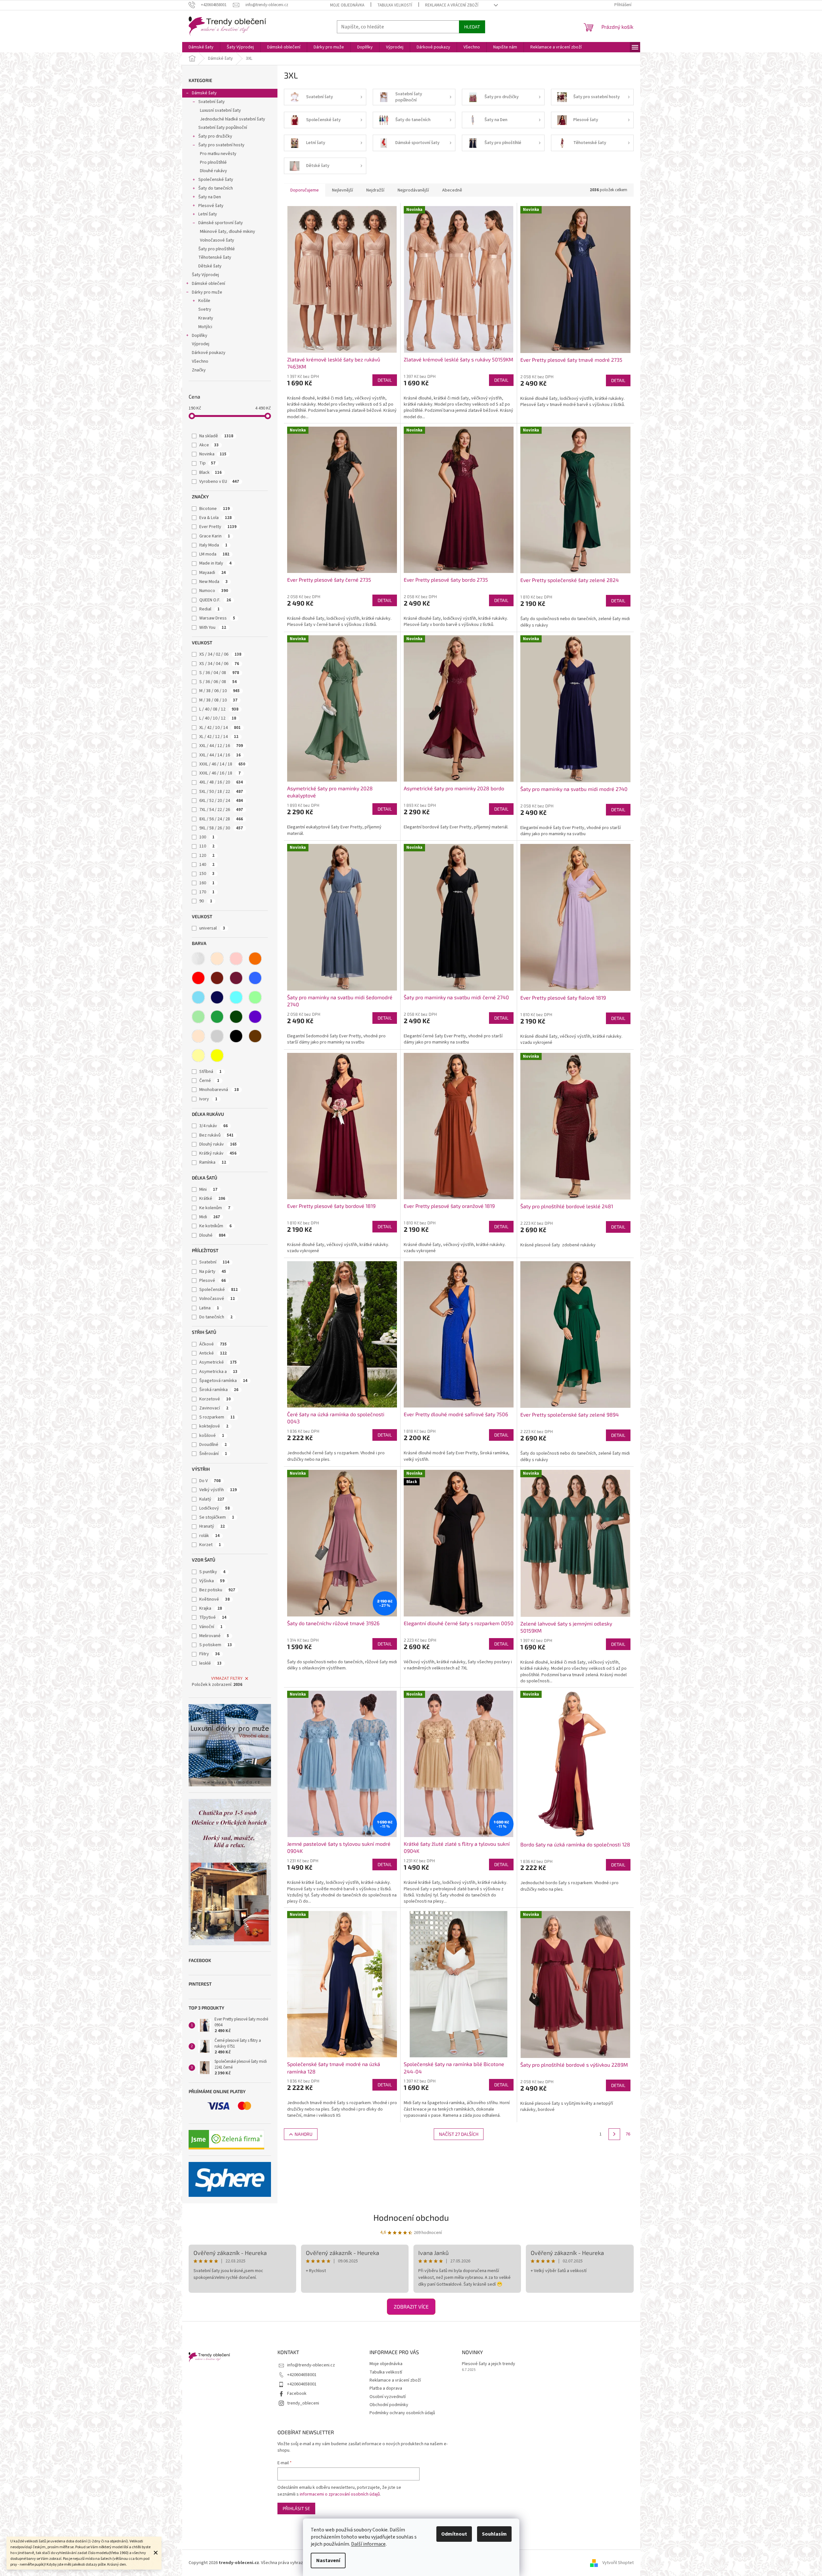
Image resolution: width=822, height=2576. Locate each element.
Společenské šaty (216, 180)
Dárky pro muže (207, 292)
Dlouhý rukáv (218, 1144)
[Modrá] (255, 978)
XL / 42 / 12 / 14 (219, 737)
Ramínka (213, 1162)
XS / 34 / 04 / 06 (219, 664)
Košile (204, 301)
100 (207, 837)
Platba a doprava (386, 2388)
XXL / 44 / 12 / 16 (221, 746)
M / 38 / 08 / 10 (218, 700)
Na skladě (216, 436)
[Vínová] (236, 978)
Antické (213, 1353)
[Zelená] (217, 1017)
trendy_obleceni (303, 2403)
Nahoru (303, 2134)
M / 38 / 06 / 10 (219, 691)
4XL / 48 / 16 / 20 (221, 782)
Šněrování (213, 1454)
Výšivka (212, 1581)
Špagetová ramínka (223, 1381)
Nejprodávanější (413, 190)
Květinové (214, 1599)
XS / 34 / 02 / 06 (220, 654)
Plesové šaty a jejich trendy (489, 2364)
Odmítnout (454, 2534)
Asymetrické (218, 1362)
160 (207, 883)
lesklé (210, 1663)
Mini (208, 1189)
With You (213, 628)
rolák (209, 1536)
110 (207, 846)
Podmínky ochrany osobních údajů (402, 2413)
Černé (209, 1081)
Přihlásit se (296, 2508)
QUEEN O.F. (215, 600)
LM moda (214, 554)
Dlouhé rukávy (213, 171)
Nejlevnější (343, 190)
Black (210, 473)
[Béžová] (217, 959)
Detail (385, 380)
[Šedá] (217, 1036)
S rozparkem (217, 1417)
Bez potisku (217, 1590)
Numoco (214, 591)
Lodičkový (214, 1508)
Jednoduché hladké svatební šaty (233, 119)
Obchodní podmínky (389, 2405)
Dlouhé (212, 1235)
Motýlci (205, 327)
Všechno (200, 361)
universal (212, 928)
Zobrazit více (411, 2306)
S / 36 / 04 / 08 (219, 673)
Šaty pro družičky (215, 136)
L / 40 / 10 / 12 (218, 718)
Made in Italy (215, 563)
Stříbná (210, 1072)
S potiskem (216, 1645)
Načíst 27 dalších (459, 2134)
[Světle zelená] (198, 1017)
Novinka (213, 454)
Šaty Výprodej (205, 275)
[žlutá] (217, 1055)
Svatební (214, 1262)
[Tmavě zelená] (236, 1017)
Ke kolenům (215, 1208)
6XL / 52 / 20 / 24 (221, 801)
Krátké (212, 1199)
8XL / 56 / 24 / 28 (221, 819)
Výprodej (201, 344)
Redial (209, 609)
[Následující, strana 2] (614, 2134)
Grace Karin (215, 536)
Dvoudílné (213, 1445)
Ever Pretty (218, 527)
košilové (212, 1436)
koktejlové (214, 1426)
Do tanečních (216, 1317)
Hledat (472, 27)
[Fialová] (255, 1017)
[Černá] (236, 1036)
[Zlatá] (198, 1055)
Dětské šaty (210, 266)
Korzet (210, 1545)
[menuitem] (201, 47)
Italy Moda (213, 545)
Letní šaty (208, 214)
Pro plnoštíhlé (213, 162)
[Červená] (198, 978)
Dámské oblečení (208, 284)
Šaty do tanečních (216, 188)
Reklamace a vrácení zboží (452, 5)
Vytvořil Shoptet (618, 2563)
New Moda (213, 582)
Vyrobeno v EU (219, 482)
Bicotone (214, 509)
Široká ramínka (219, 1390)
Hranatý (212, 1526)
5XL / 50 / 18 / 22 (221, 792)
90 (206, 901)
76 (628, 2134)
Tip (207, 463)
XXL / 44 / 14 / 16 (220, 755)
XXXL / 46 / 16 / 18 (220, 773)
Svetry (205, 309)
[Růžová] (236, 959)
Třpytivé (213, 1617)
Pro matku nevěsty (218, 154)
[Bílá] (198, 959)
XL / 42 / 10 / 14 (220, 728)
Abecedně (452, 190)
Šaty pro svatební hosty (221, 145)
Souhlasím (494, 2534)
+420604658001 (302, 2375)
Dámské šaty (204, 93)
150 (207, 874)
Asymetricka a (218, 1372)
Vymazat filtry (227, 1678)
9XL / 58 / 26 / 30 (221, 828)
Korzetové (215, 1399)
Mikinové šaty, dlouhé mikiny (228, 232)
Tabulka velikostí (395, 5)
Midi (210, 1217)
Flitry (209, 1654)
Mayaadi (213, 573)
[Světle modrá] (198, 997)
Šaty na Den (210, 197)
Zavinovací (214, 1408)
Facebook (297, 2394)
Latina (209, 1308)
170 (207, 892)
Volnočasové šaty (217, 240)
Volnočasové (217, 1299)
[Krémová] (198, 1036)
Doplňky (200, 336)
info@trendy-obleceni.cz (311, 2365)
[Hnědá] (255, 1036)
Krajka (211, 1608)
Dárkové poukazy (209, 353)
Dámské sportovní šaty (221, 223)
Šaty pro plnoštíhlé (217, 249)
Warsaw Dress (217, 618)
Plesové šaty (211, 206)
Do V (210, 1481)
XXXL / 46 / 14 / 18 (222, 764)
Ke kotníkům (215, 1226)
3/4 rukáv (213, 1126)
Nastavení (328, 2560)
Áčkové (213, 1344)
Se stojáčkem (217, 1517)
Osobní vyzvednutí (388, 2397)
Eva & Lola (215, 518)
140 (207, 865)
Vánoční (211, 1627)
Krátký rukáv (218, 1153)
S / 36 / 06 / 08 (218, 682)
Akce (209, 445)
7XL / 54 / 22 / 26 (221, 810)
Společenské (219, 1290)
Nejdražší (375, 190)
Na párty (213, 1272)
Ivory (208, 1099)
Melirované (214, 1636)
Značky (199, 370)
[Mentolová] (255, 997)
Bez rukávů (216, 1135)
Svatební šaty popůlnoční (223, 128)
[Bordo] (217, 978)
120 (207, 856)
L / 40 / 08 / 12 (219, 709)
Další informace (368, 2544)
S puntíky (212, 1572)
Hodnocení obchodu (411, 2217)
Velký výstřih (218, 1490)
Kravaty (206, 318)
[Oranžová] (255, 959)
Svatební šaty (212, 102)
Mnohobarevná (219, 1090)
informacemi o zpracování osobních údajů (340, 2494)
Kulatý (212, 1499)
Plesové (213, 1281)
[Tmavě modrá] (217, 997)
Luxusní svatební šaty (220, 110)
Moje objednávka (347, 5)
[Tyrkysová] (236, 997)
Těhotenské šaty (215, 257)
